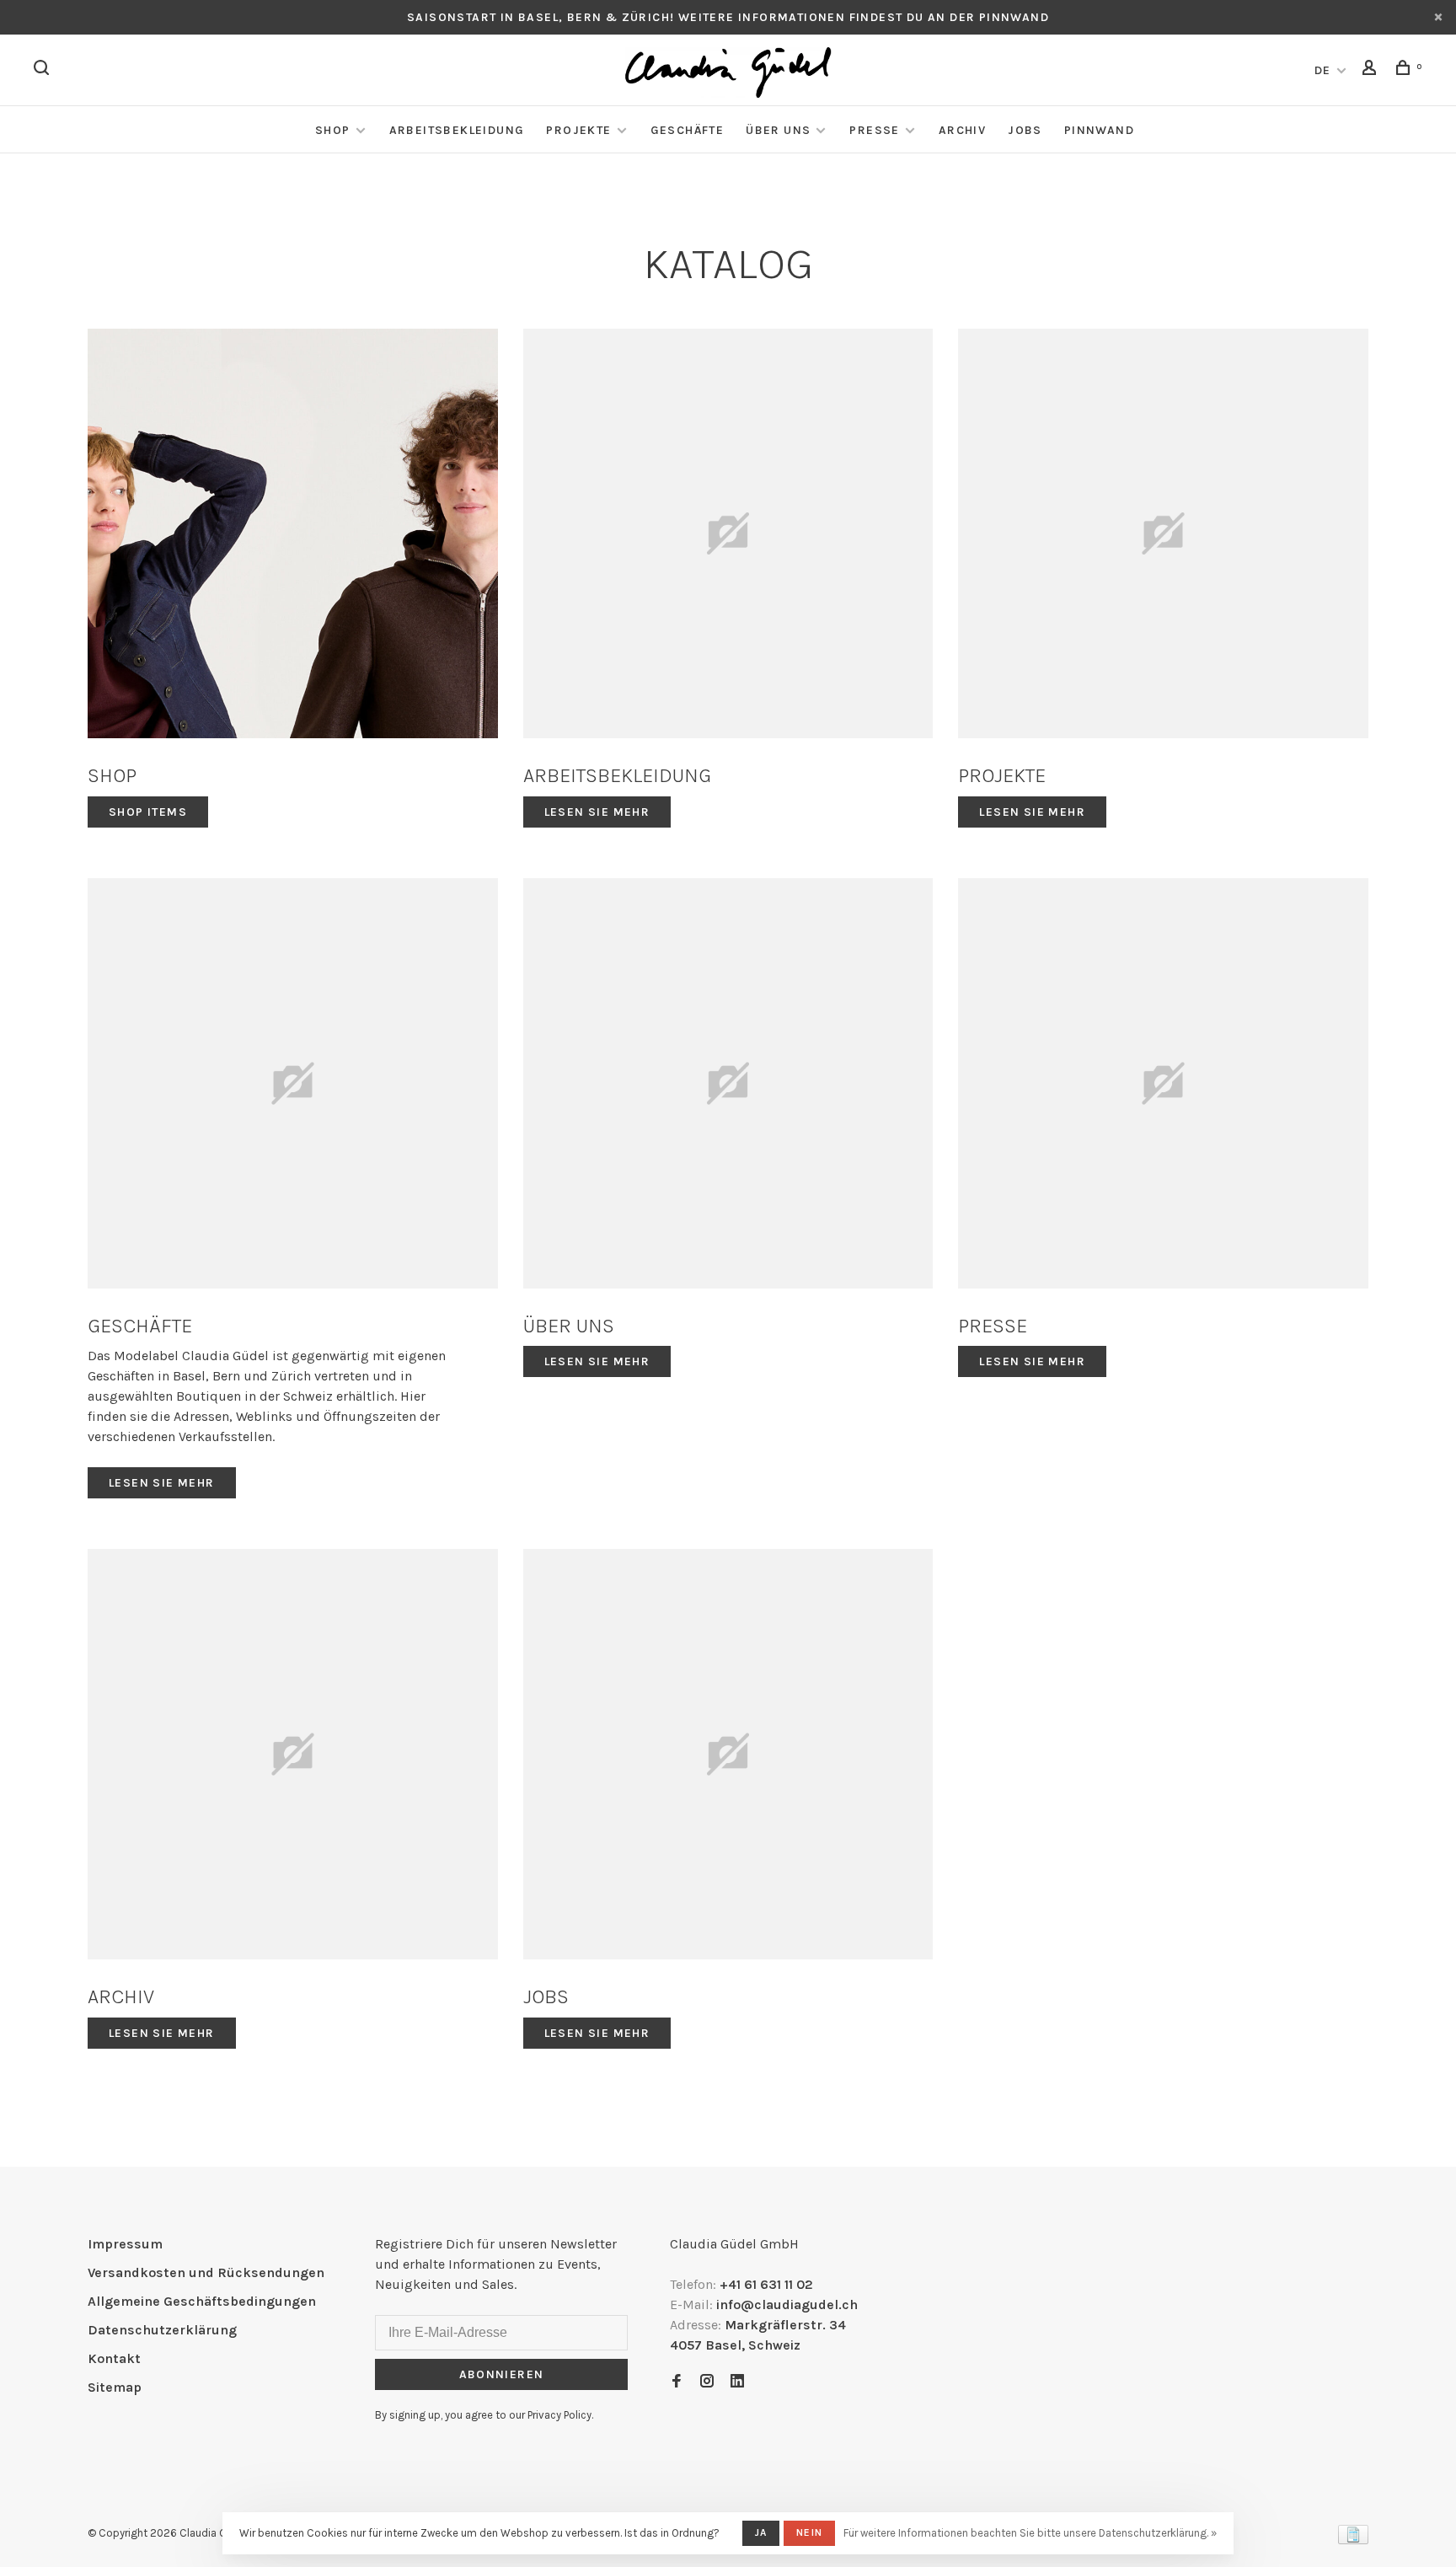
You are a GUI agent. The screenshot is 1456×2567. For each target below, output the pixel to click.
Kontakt (114, 2358)
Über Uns (778, 130)
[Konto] (1372, 70)
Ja (761, 2532)
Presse (874, 130)
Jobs (1025, 130)
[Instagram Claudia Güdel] (707, 2382)
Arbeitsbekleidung (457, 130)
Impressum (125, 2244)
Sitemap (115, 2387)
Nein (809, 2532)
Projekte (578, 130)
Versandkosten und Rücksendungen (206, 2272)
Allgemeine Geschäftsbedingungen (202, 2301)
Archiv (962, 130)
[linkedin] (737, 2382)
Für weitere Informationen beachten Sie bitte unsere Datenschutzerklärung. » (1030, 2533)
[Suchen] (44, 70)
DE (1323, 70)
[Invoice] (1353, 2540)
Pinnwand (1099, 130)
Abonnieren (502, 2374)
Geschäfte (688, 130)
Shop (333, 130)
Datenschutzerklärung (162, 2330)
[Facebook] (677, 2382)
